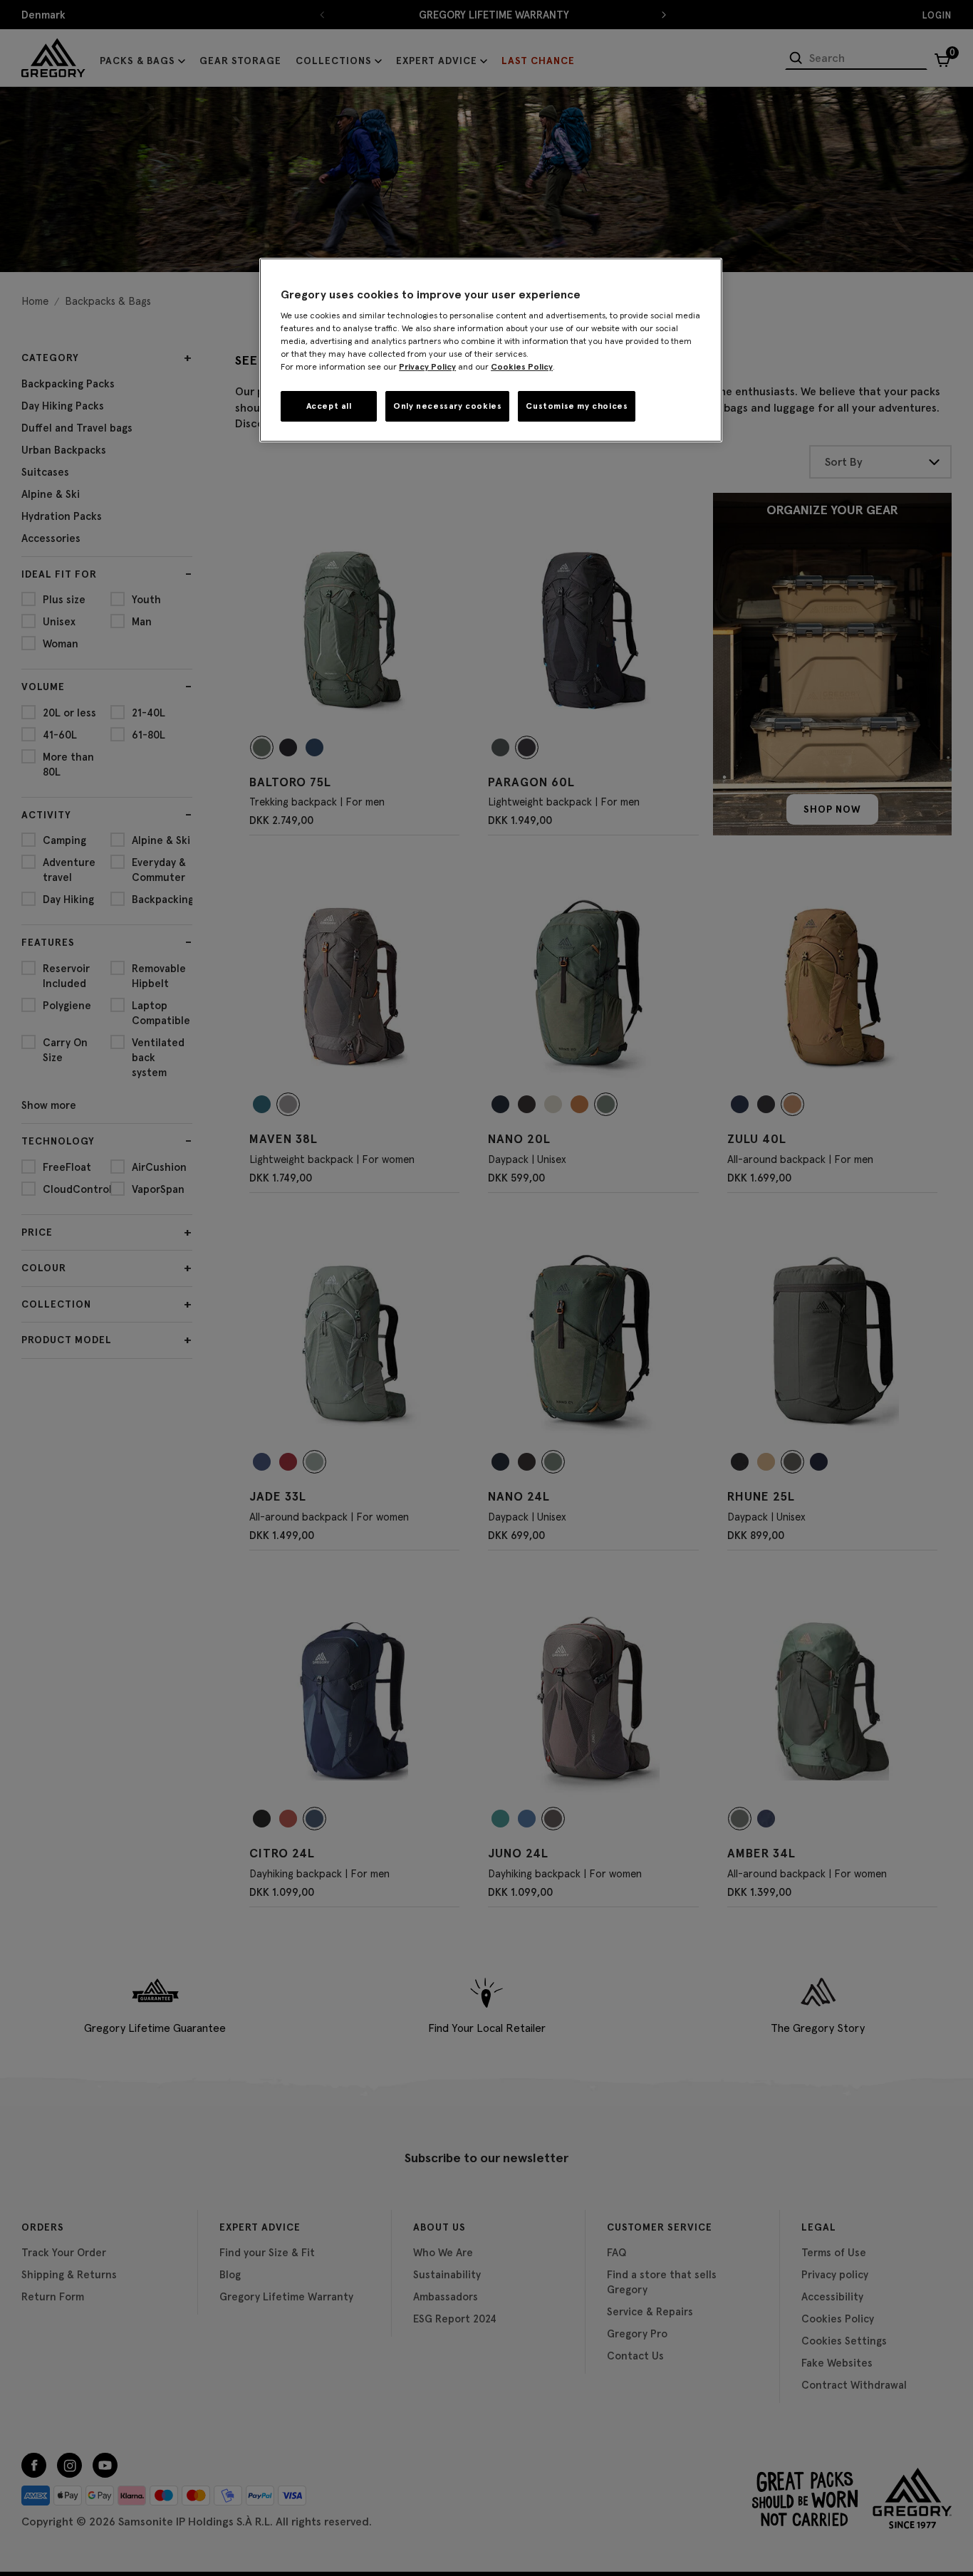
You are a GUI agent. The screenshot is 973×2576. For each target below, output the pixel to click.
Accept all (329, 406)
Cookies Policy (522, 366)
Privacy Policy (427, 366)
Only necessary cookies (447, 406)
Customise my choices (577, 406)
